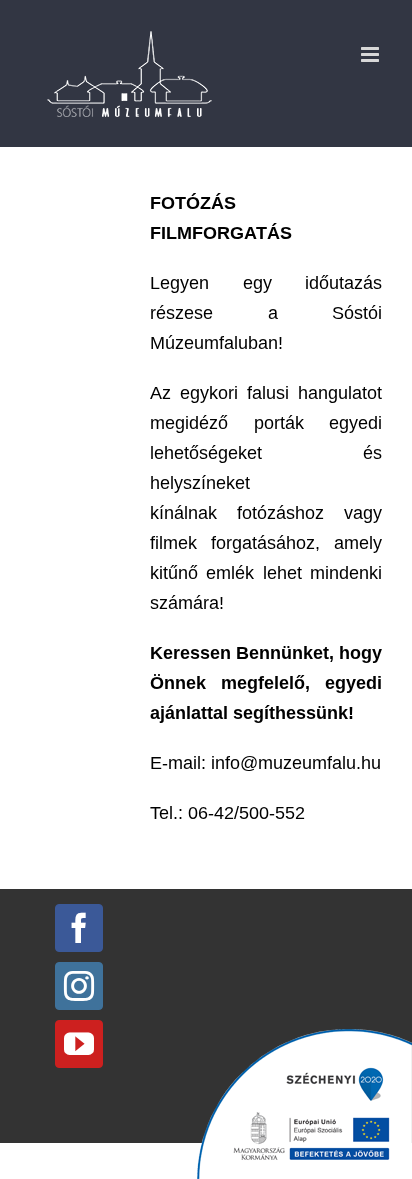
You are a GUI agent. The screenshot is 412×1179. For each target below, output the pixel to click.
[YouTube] (79, 1044)
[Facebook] (79, 928)
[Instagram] (79, 986)
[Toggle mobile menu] (371, 54)
